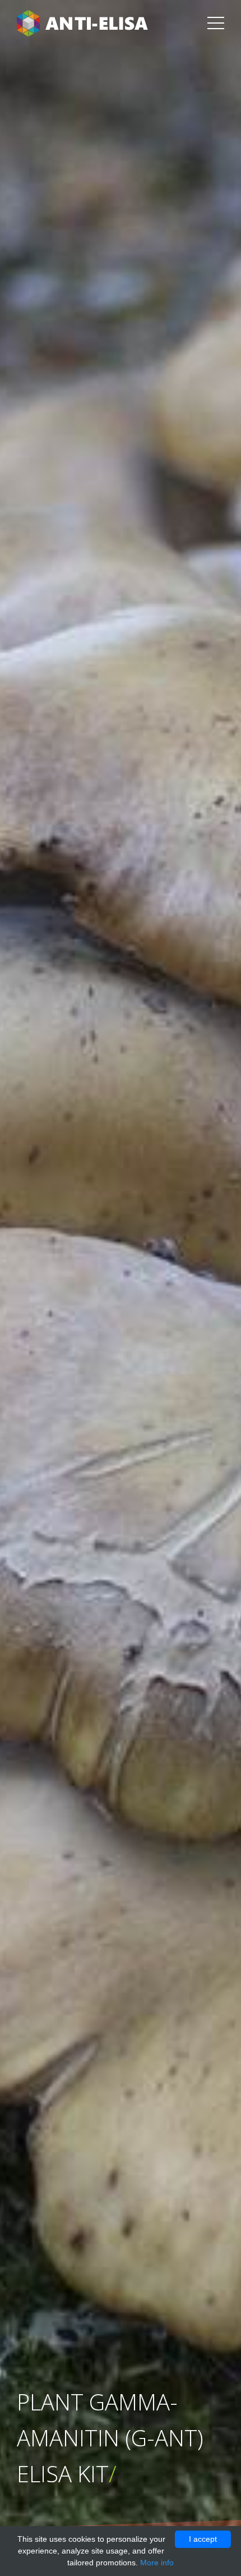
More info (157, 2563)
